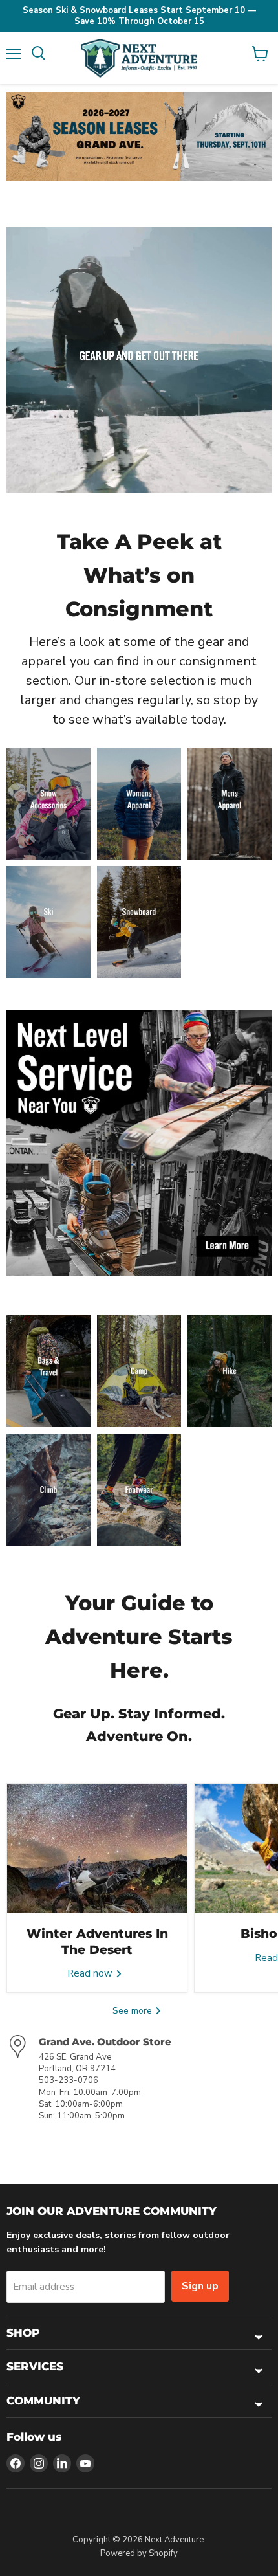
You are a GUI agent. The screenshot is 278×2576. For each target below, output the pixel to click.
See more (134, 2011)
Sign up (200, 2286)
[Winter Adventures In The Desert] (97, 1849)
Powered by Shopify (139, 2553)
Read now (91, 1973)
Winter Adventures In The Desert (97, 1941)
